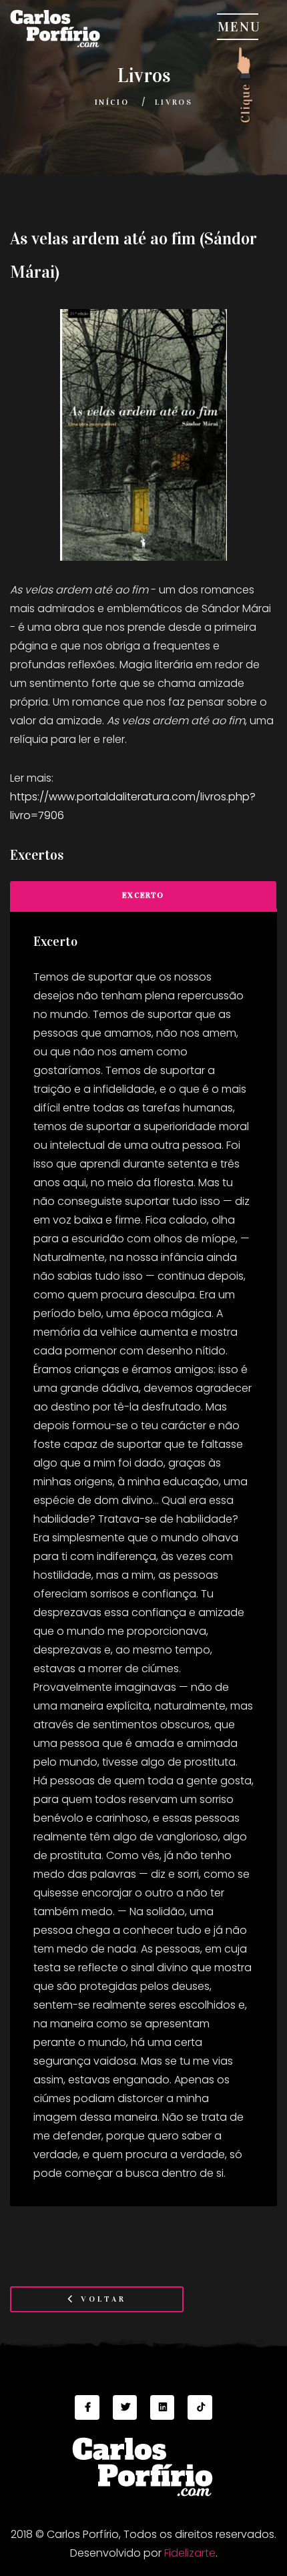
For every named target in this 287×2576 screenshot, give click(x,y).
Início (112, 102)
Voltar (101, 2299)
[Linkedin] (162, 2407)
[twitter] (125, 2407)
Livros (174, 102)
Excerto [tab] (143, 895)
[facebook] (87, 2407)
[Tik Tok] (200, 2407)
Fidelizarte (190, 2553)
